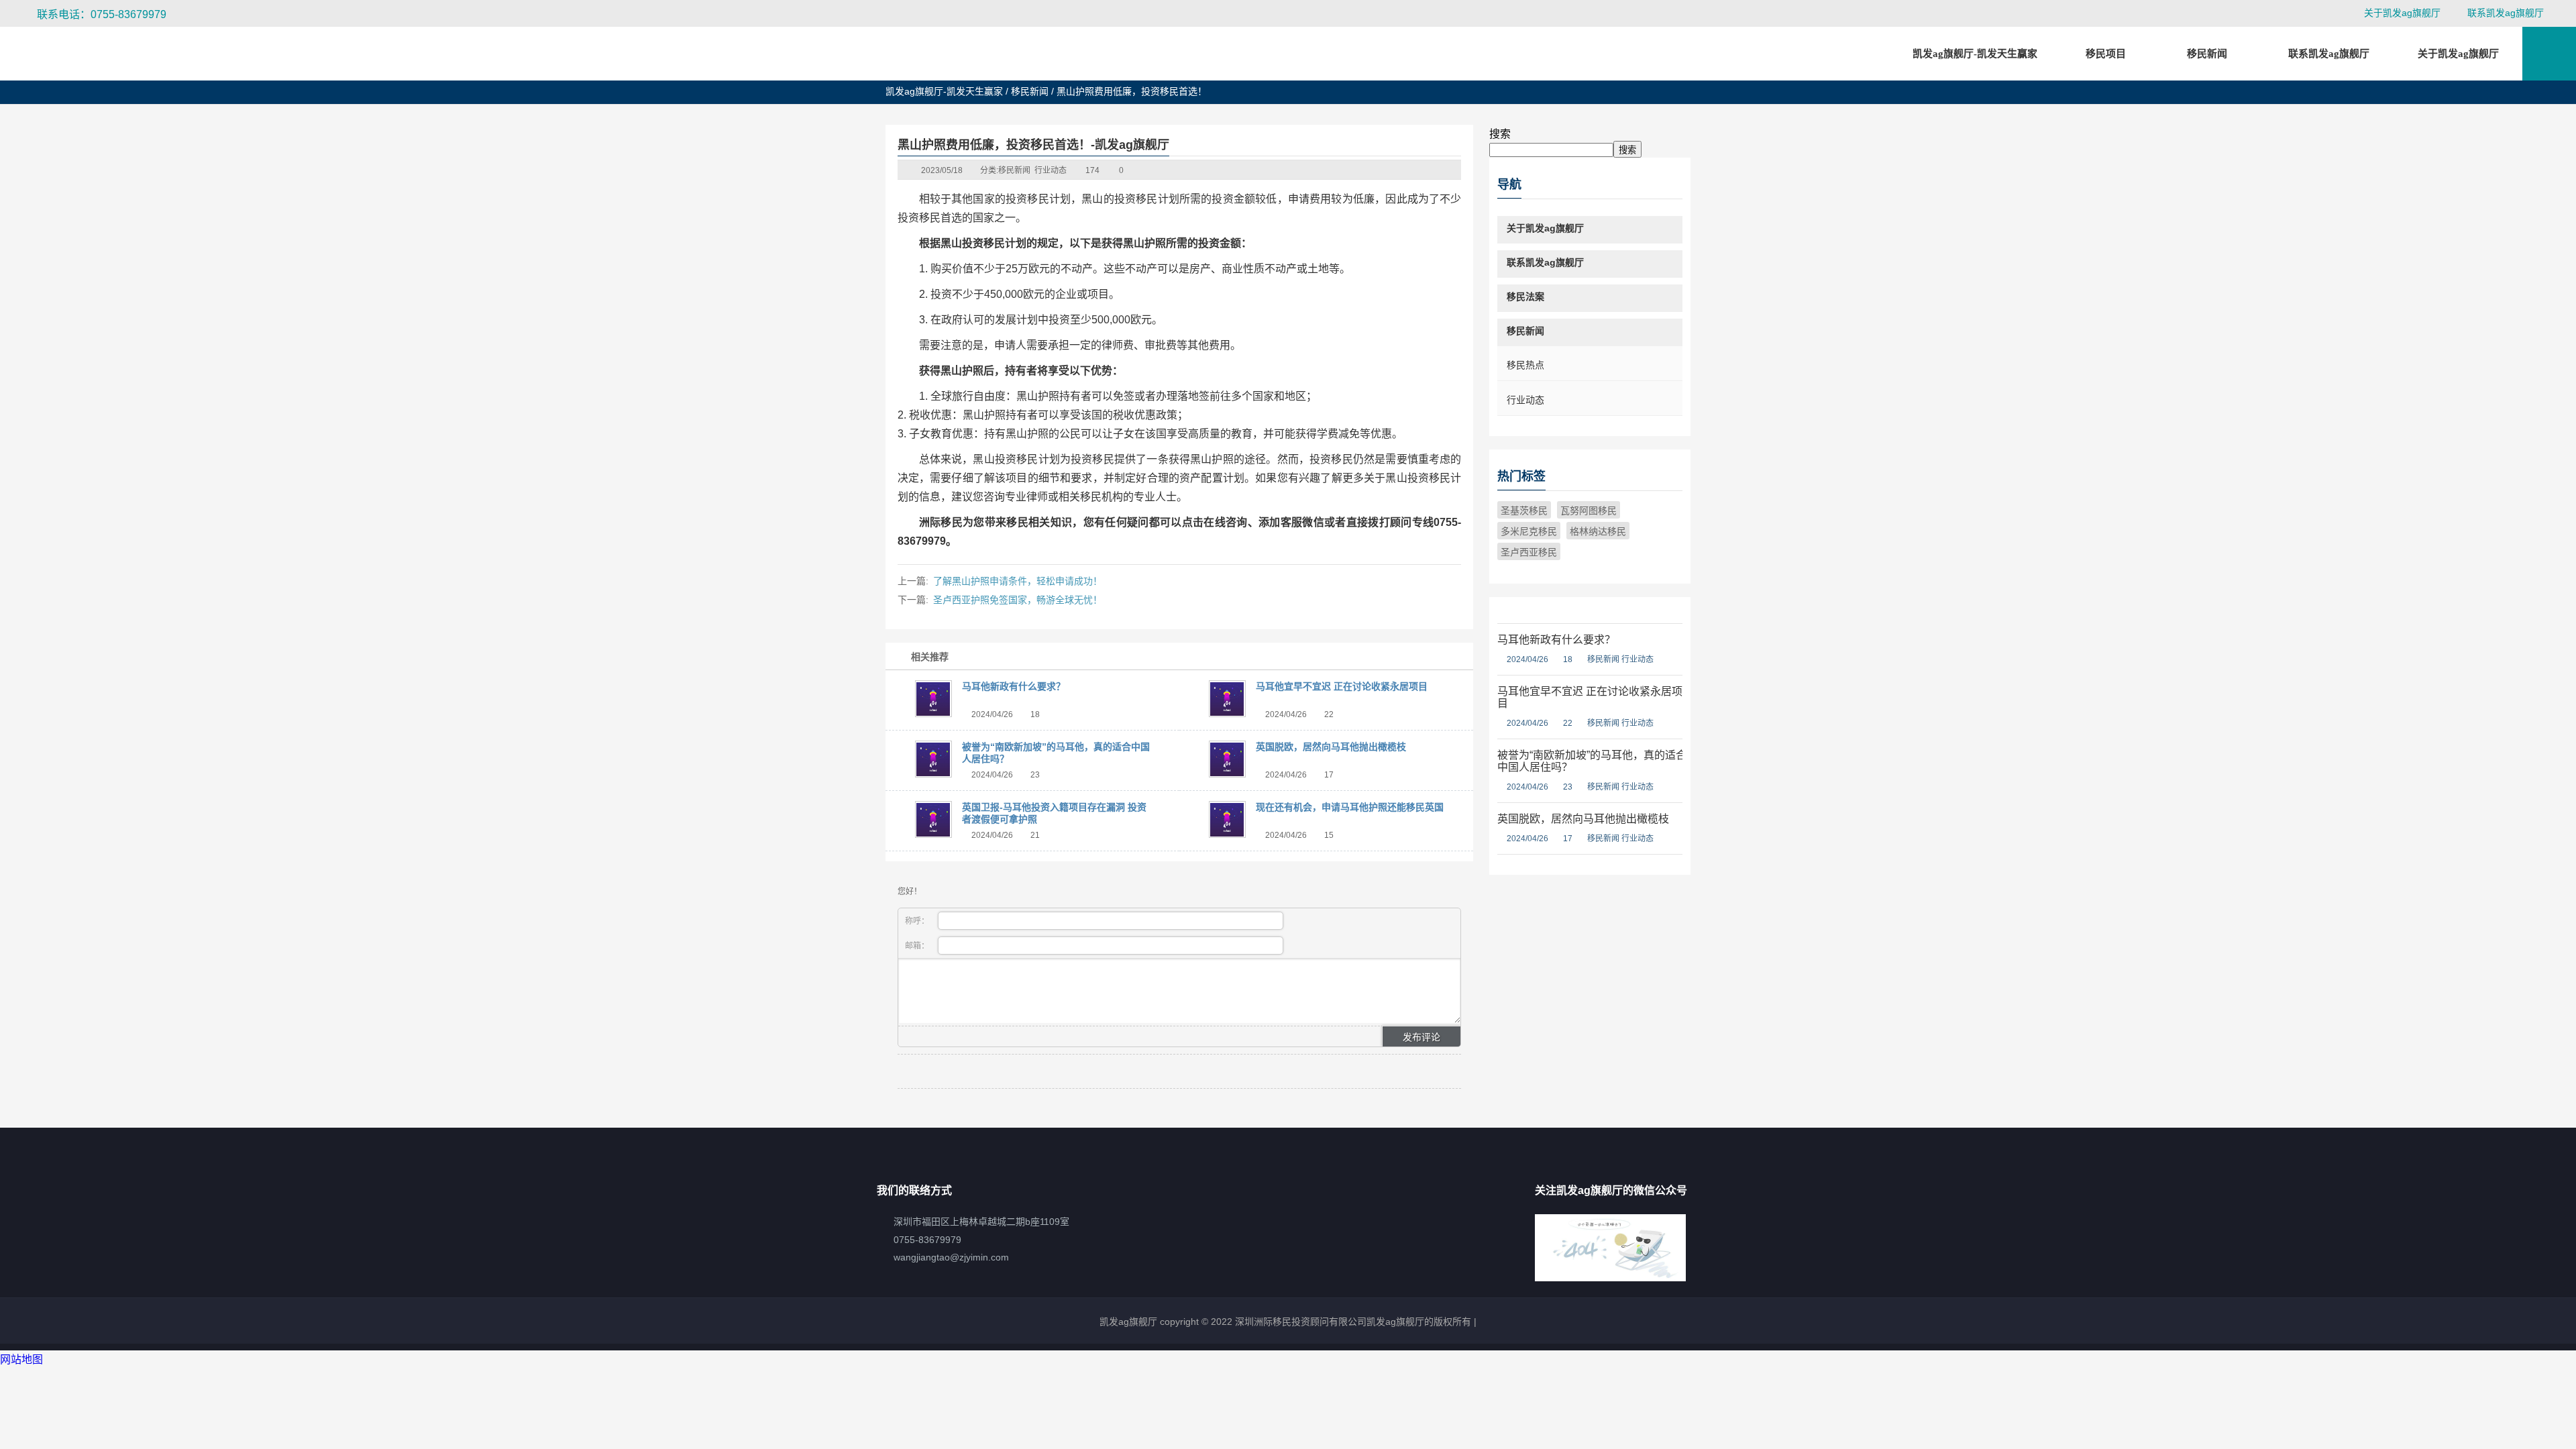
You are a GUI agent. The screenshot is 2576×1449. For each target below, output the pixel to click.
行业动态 (1051, 170)
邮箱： (918, 946)
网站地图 (21, 1359)
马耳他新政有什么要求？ (1014, 686)
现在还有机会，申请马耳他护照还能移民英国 (1350, 807)
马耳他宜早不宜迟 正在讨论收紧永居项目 (1342, 686)
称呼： (918, 921)
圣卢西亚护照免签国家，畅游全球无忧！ (1018, 600)
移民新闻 (1030, 91)
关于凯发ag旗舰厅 (2402, 13)
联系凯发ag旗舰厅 (2506, 13)
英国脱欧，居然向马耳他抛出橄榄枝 (1331, 747)
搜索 (1500, 134)
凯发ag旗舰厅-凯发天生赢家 (1975, 54)
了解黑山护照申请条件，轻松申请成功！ (1018, 581)
